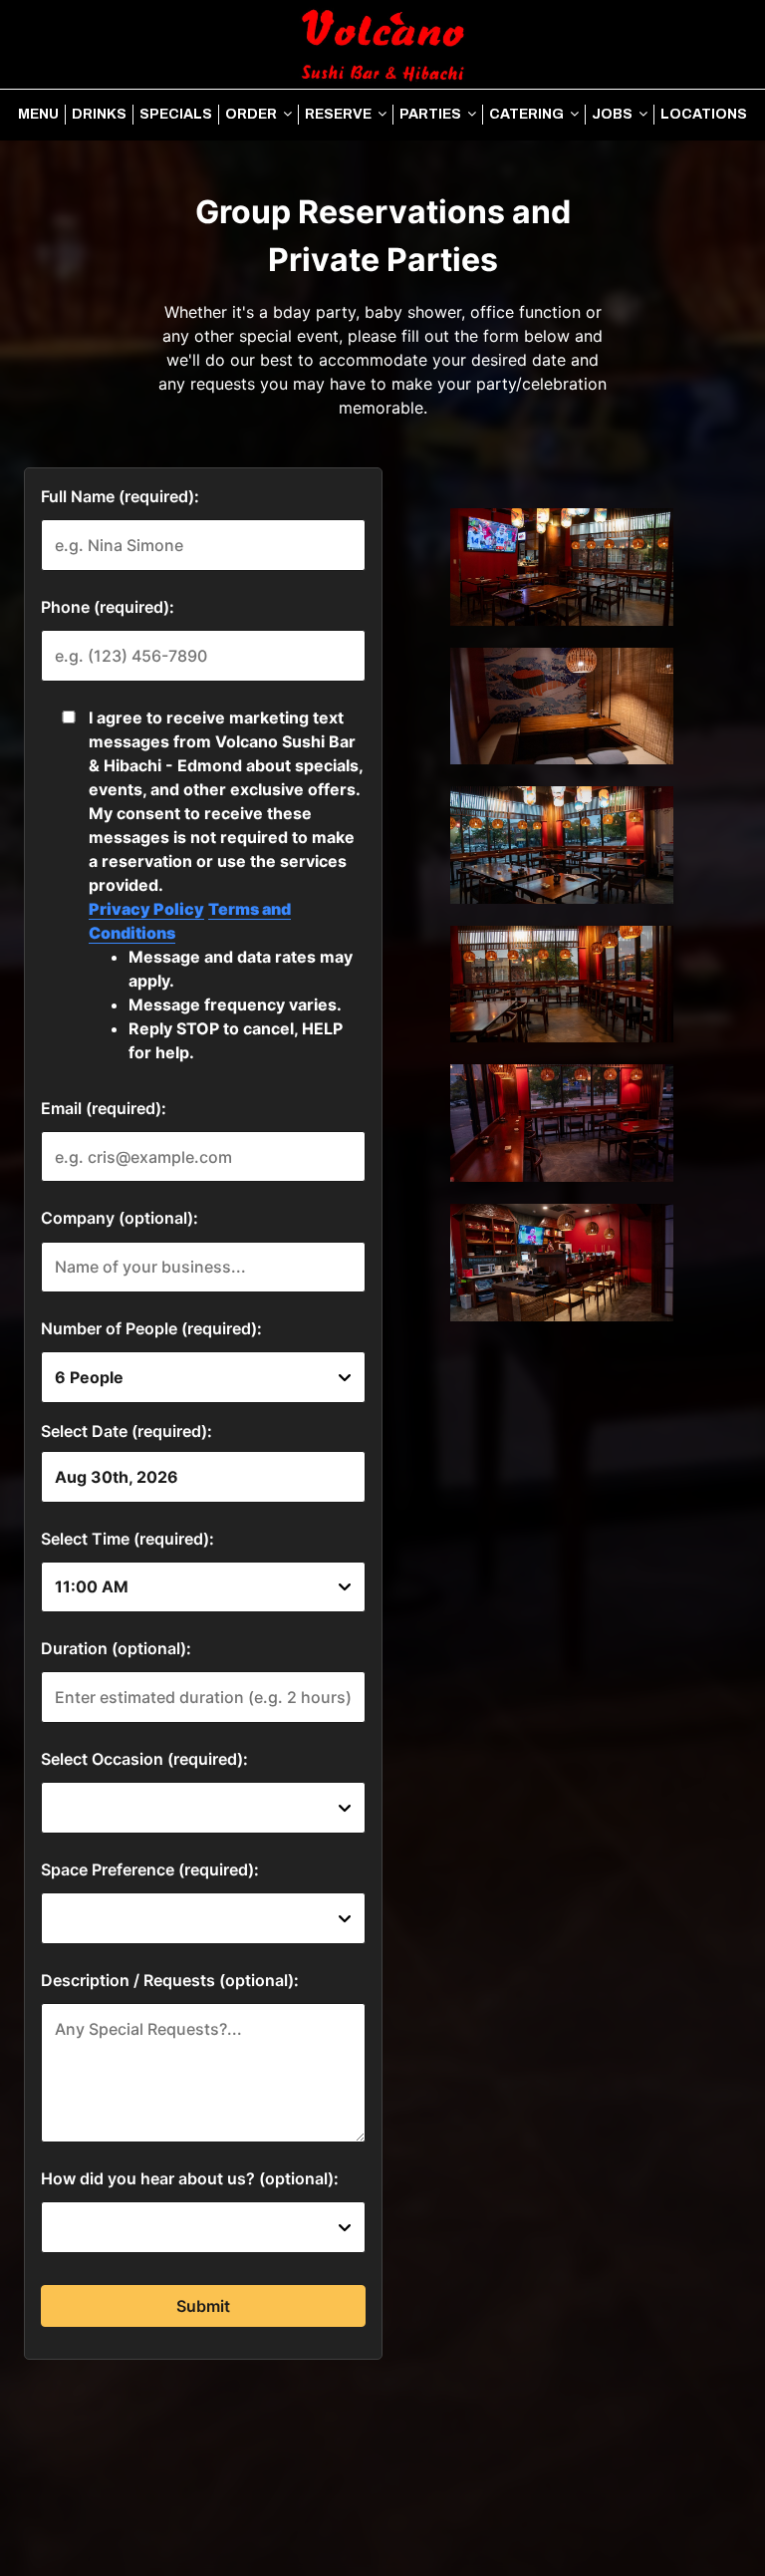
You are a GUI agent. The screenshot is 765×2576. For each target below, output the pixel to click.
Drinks (99, 114)
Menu (38, 114)
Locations (704, 114)
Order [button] (253, 114)
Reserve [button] (340, 114)
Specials (176, 114)
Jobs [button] (614, 114)
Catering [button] (528, 114)
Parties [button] (432, 114)
